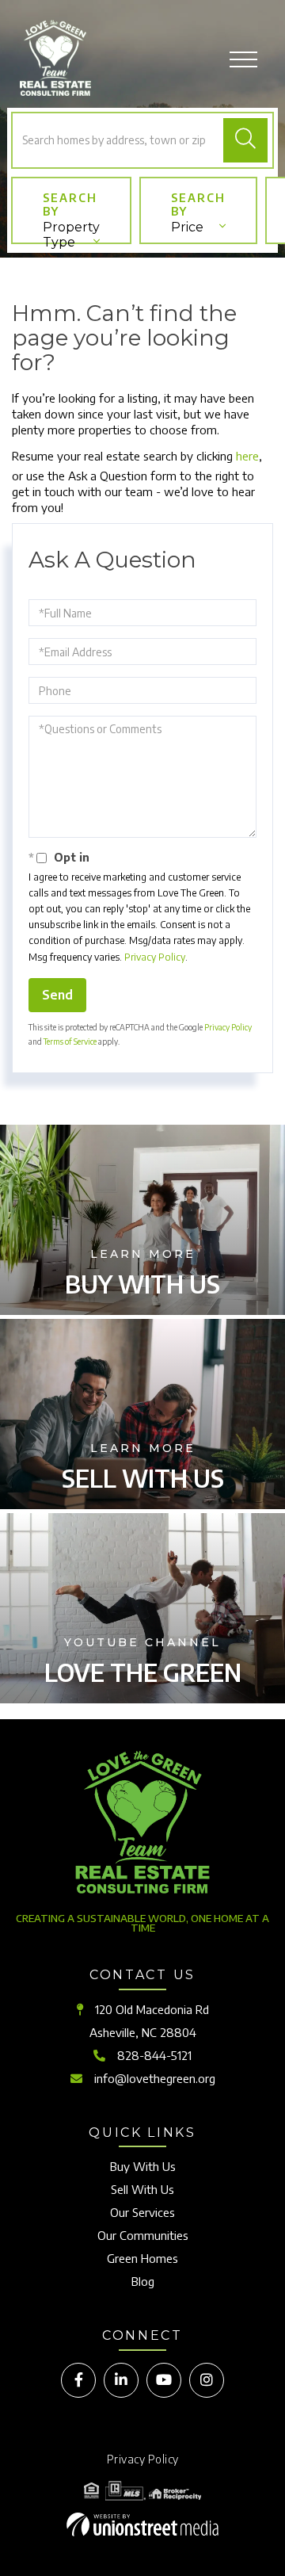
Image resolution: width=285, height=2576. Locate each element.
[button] (245, 140)
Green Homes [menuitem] (142, 2258)
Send (57, 995)
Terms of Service (70, 1041)
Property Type (71, 232)
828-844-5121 (154, 2055)
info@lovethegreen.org (155, 2078)
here (247, 456)
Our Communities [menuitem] (143, 2235)
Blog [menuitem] (143, 2281)
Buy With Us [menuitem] (143, 2166)
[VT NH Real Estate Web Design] (142, 2524)
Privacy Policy (155, 957)
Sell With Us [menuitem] (142, 2189)
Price (187, 227)
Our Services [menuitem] (142, 2212)
